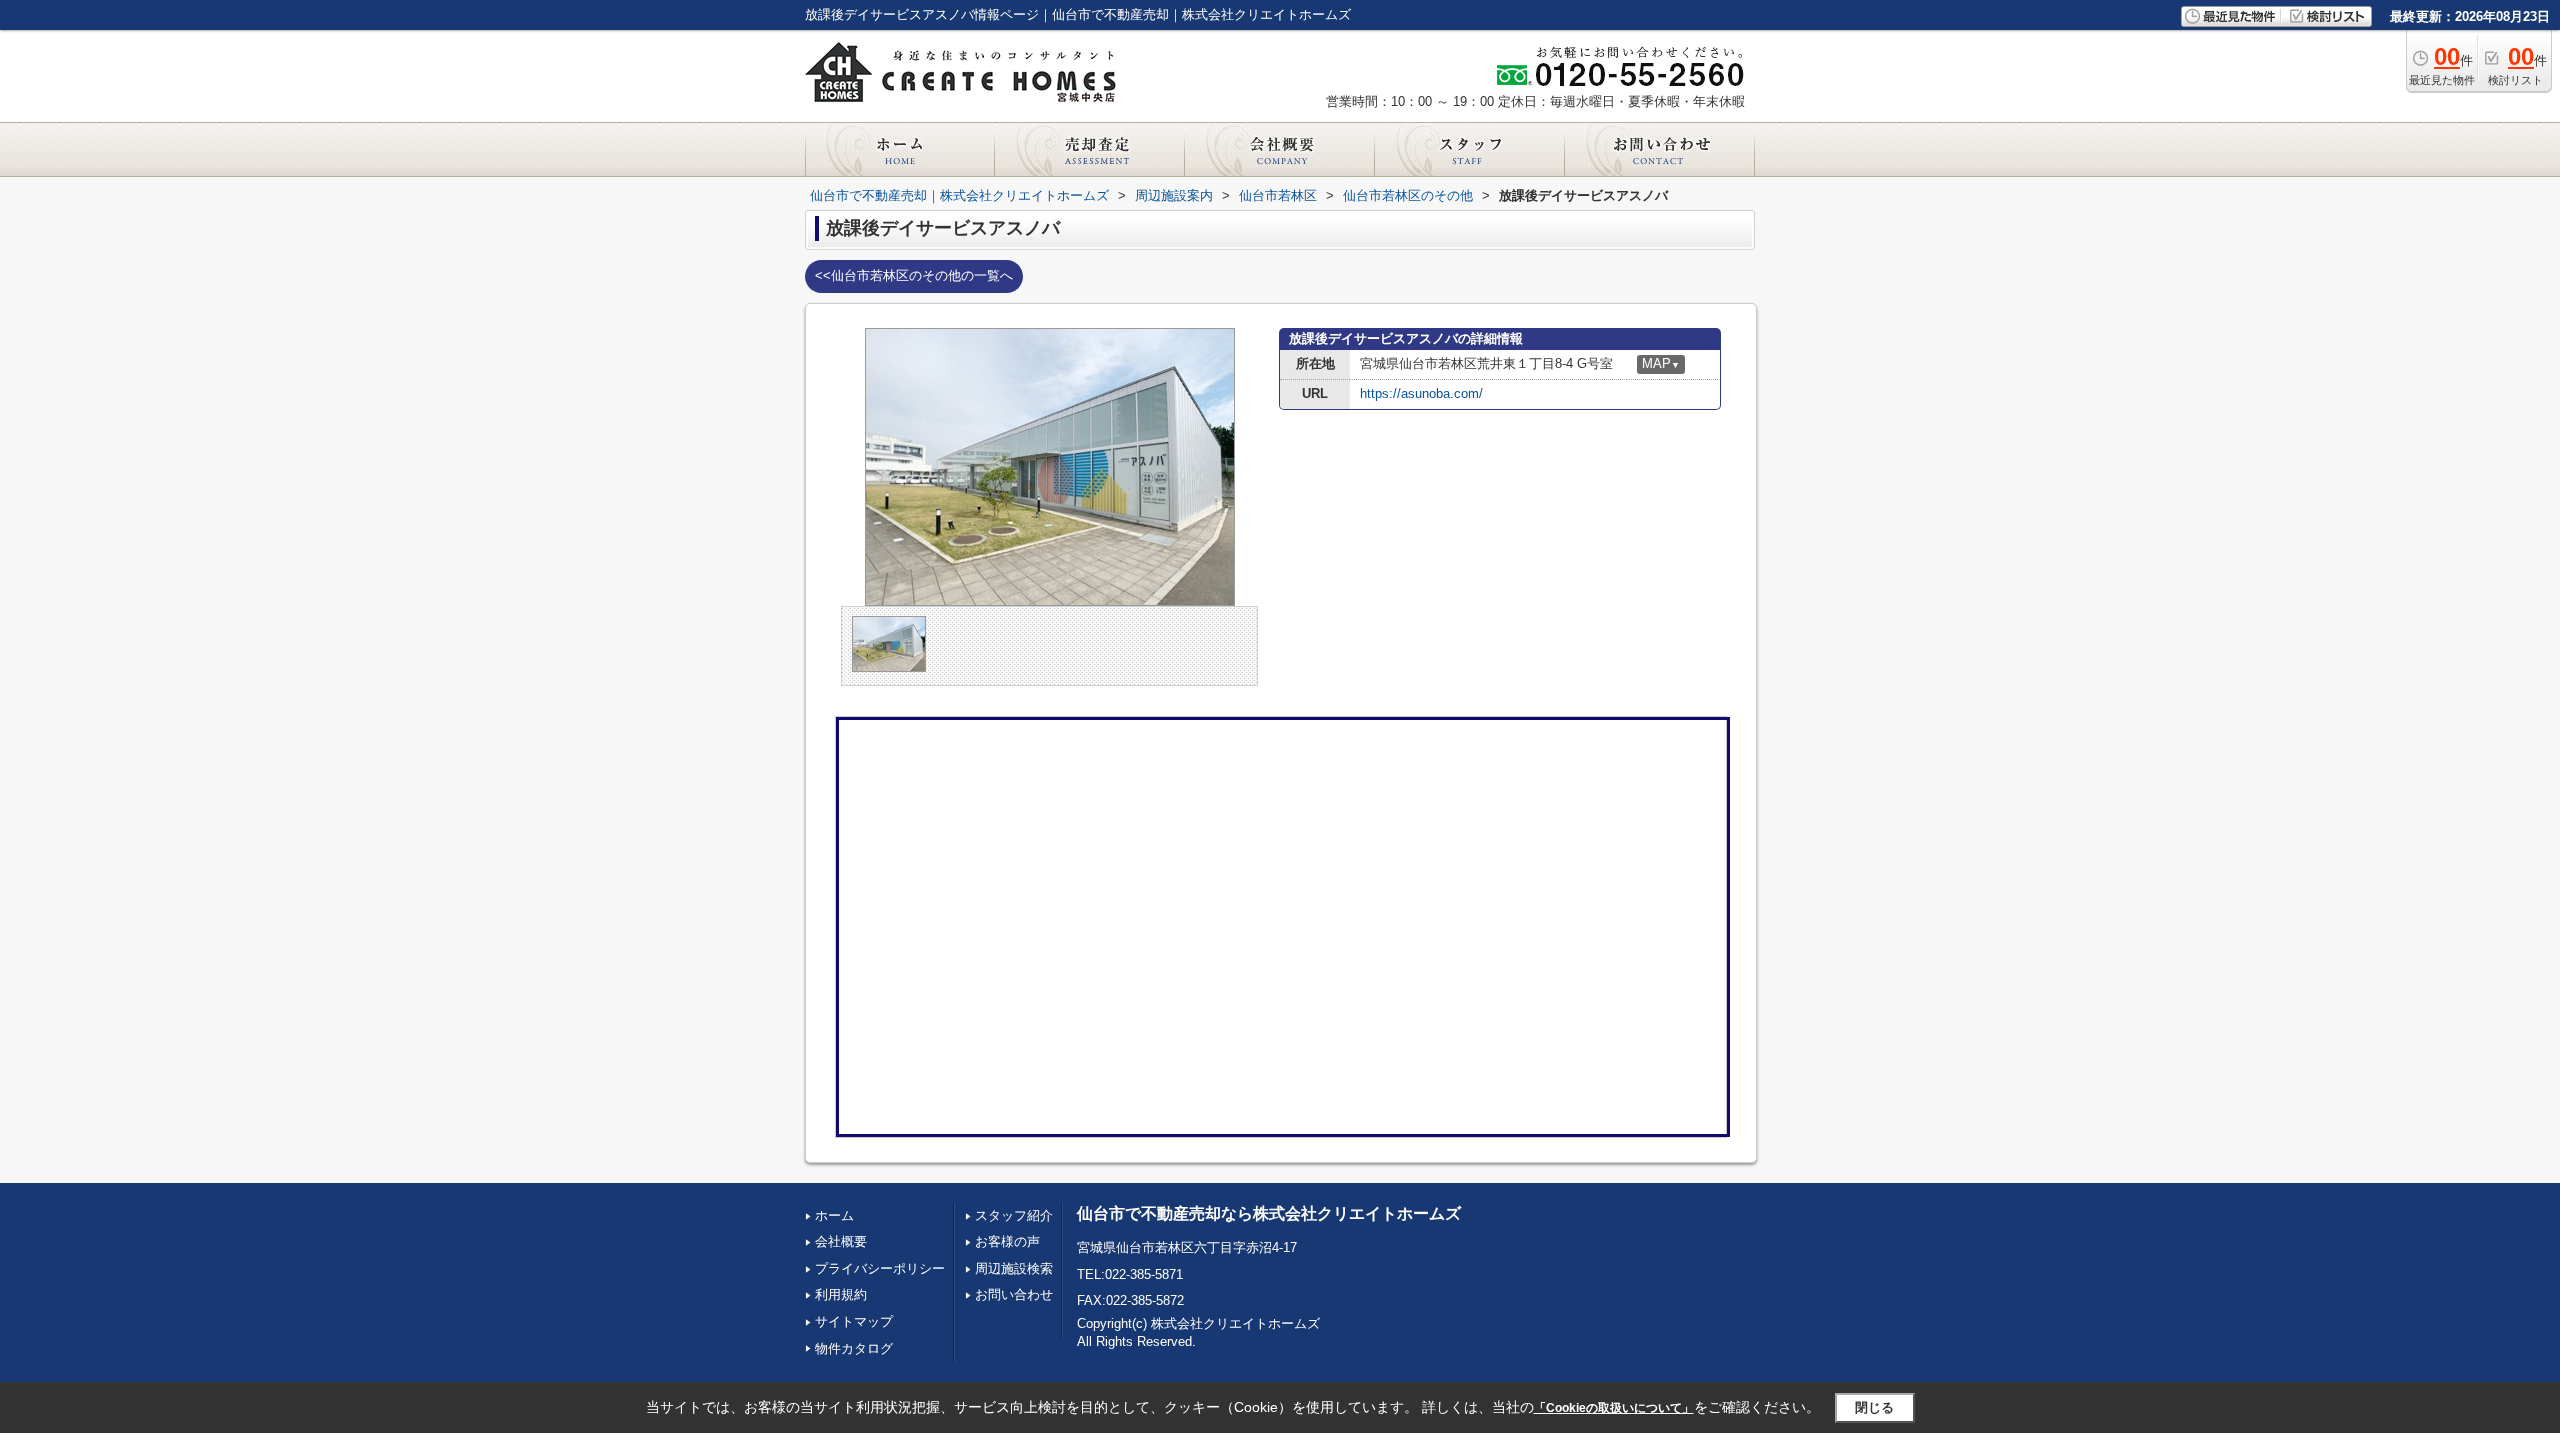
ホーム (834, 1215)
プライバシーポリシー (880, 1268)
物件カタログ (854, 1348)
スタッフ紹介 (1014, 1215)
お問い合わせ (1014, 1294)
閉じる (1874, 1407)
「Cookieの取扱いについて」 (1614, 1408)
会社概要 (841, 1241)
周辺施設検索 (1014, 1268)
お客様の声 (1007, 1241)
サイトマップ (854, 1321)
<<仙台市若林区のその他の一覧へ (914, 275)
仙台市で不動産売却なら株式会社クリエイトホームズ (1269, 1213)
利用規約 (841, 1294)
